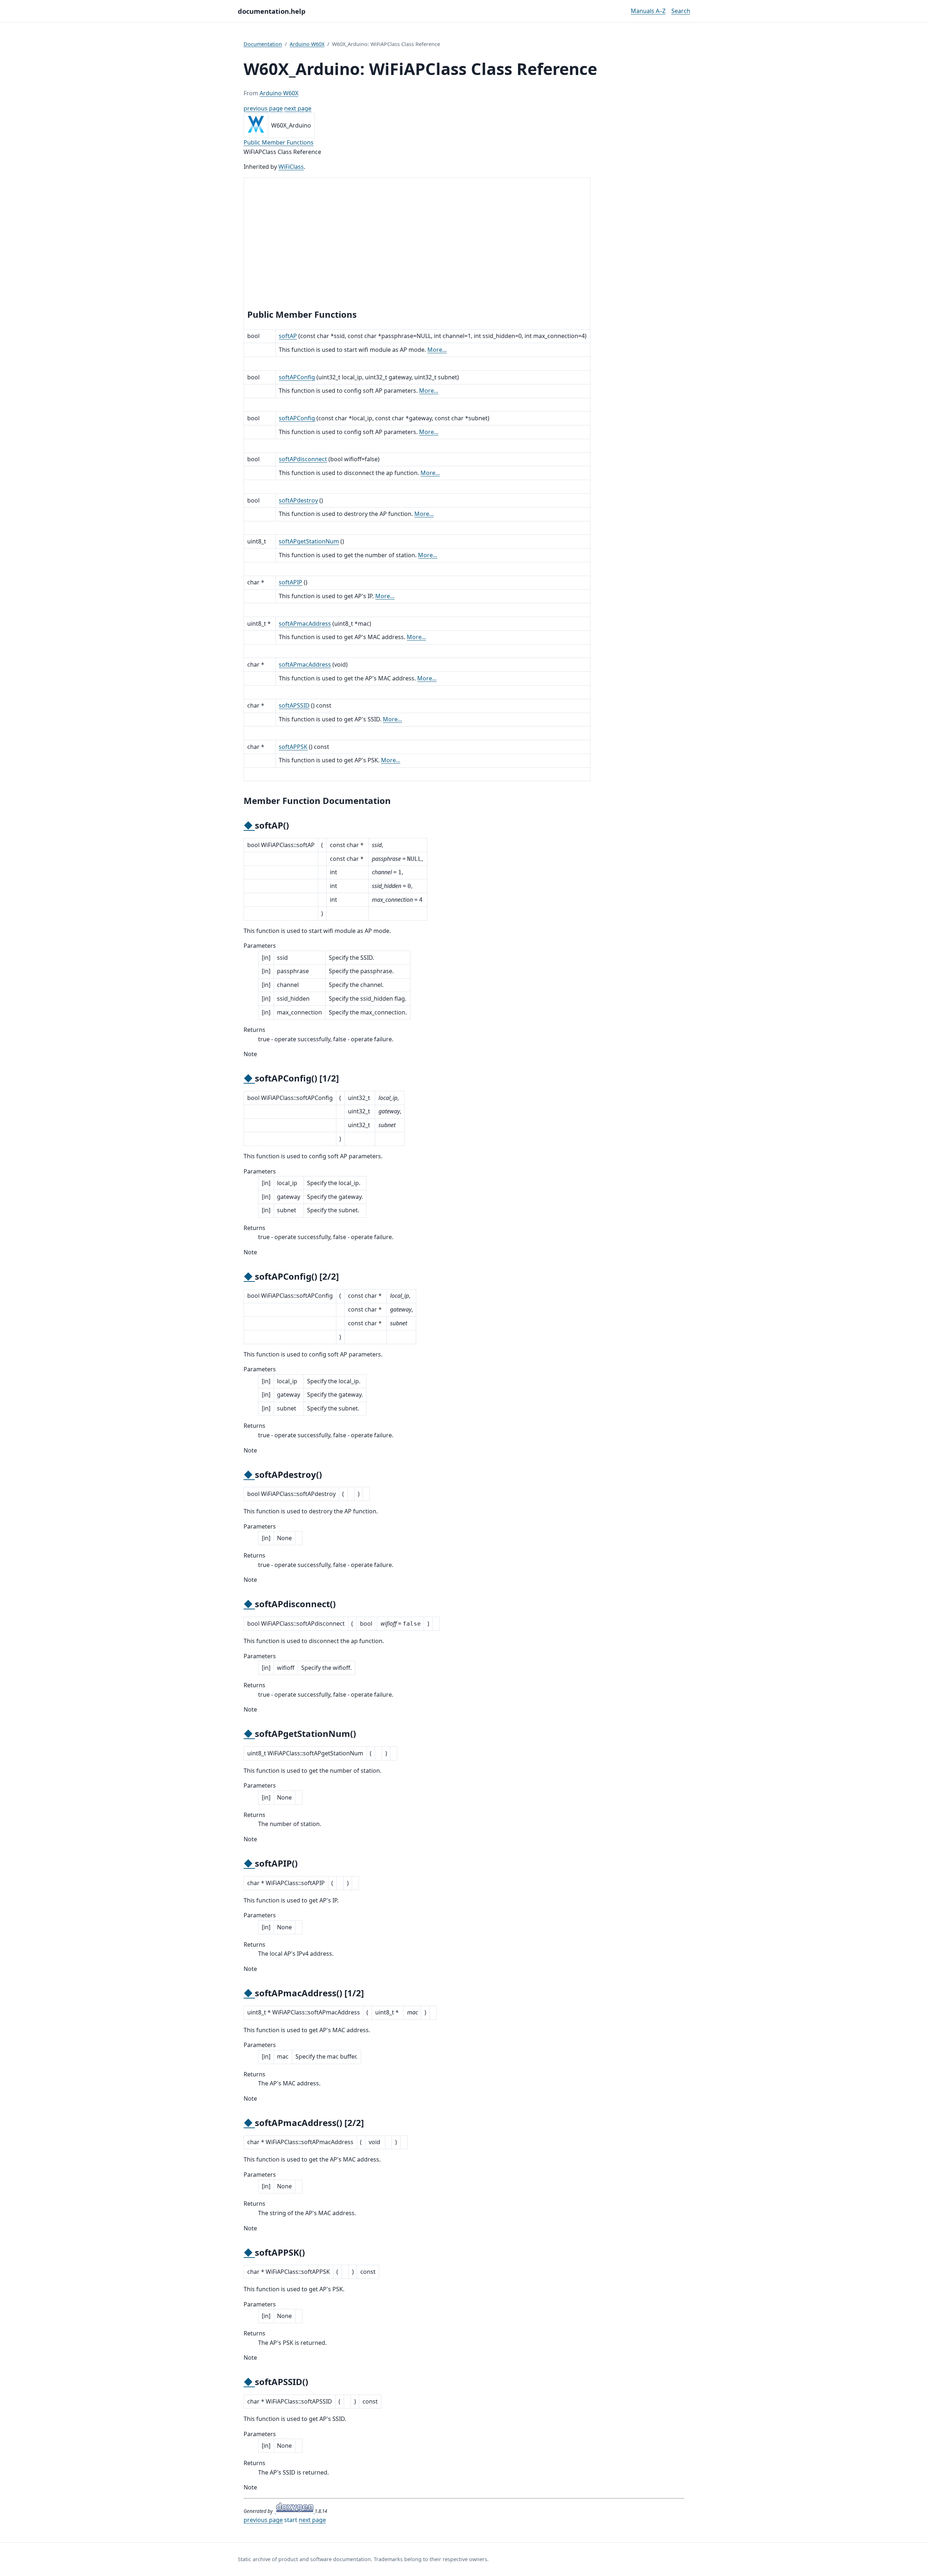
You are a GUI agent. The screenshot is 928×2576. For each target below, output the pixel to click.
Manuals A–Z (648, 11)
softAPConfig (297, 377)
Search (681, 11)
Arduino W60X (307, 44)
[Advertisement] (417, 245)
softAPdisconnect (303, 459)
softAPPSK (293, 747)
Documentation (263, 44)
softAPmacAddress (305, 624)
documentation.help (272, 11)
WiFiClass (291, 167)
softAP (288, 336)
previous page (263, 108)
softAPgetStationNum (309, 541)
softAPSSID (294, 705)
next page (298, 108)
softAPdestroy (298, 500)
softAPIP (291, 582)
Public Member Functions (279, 142)
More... (437, 350)
